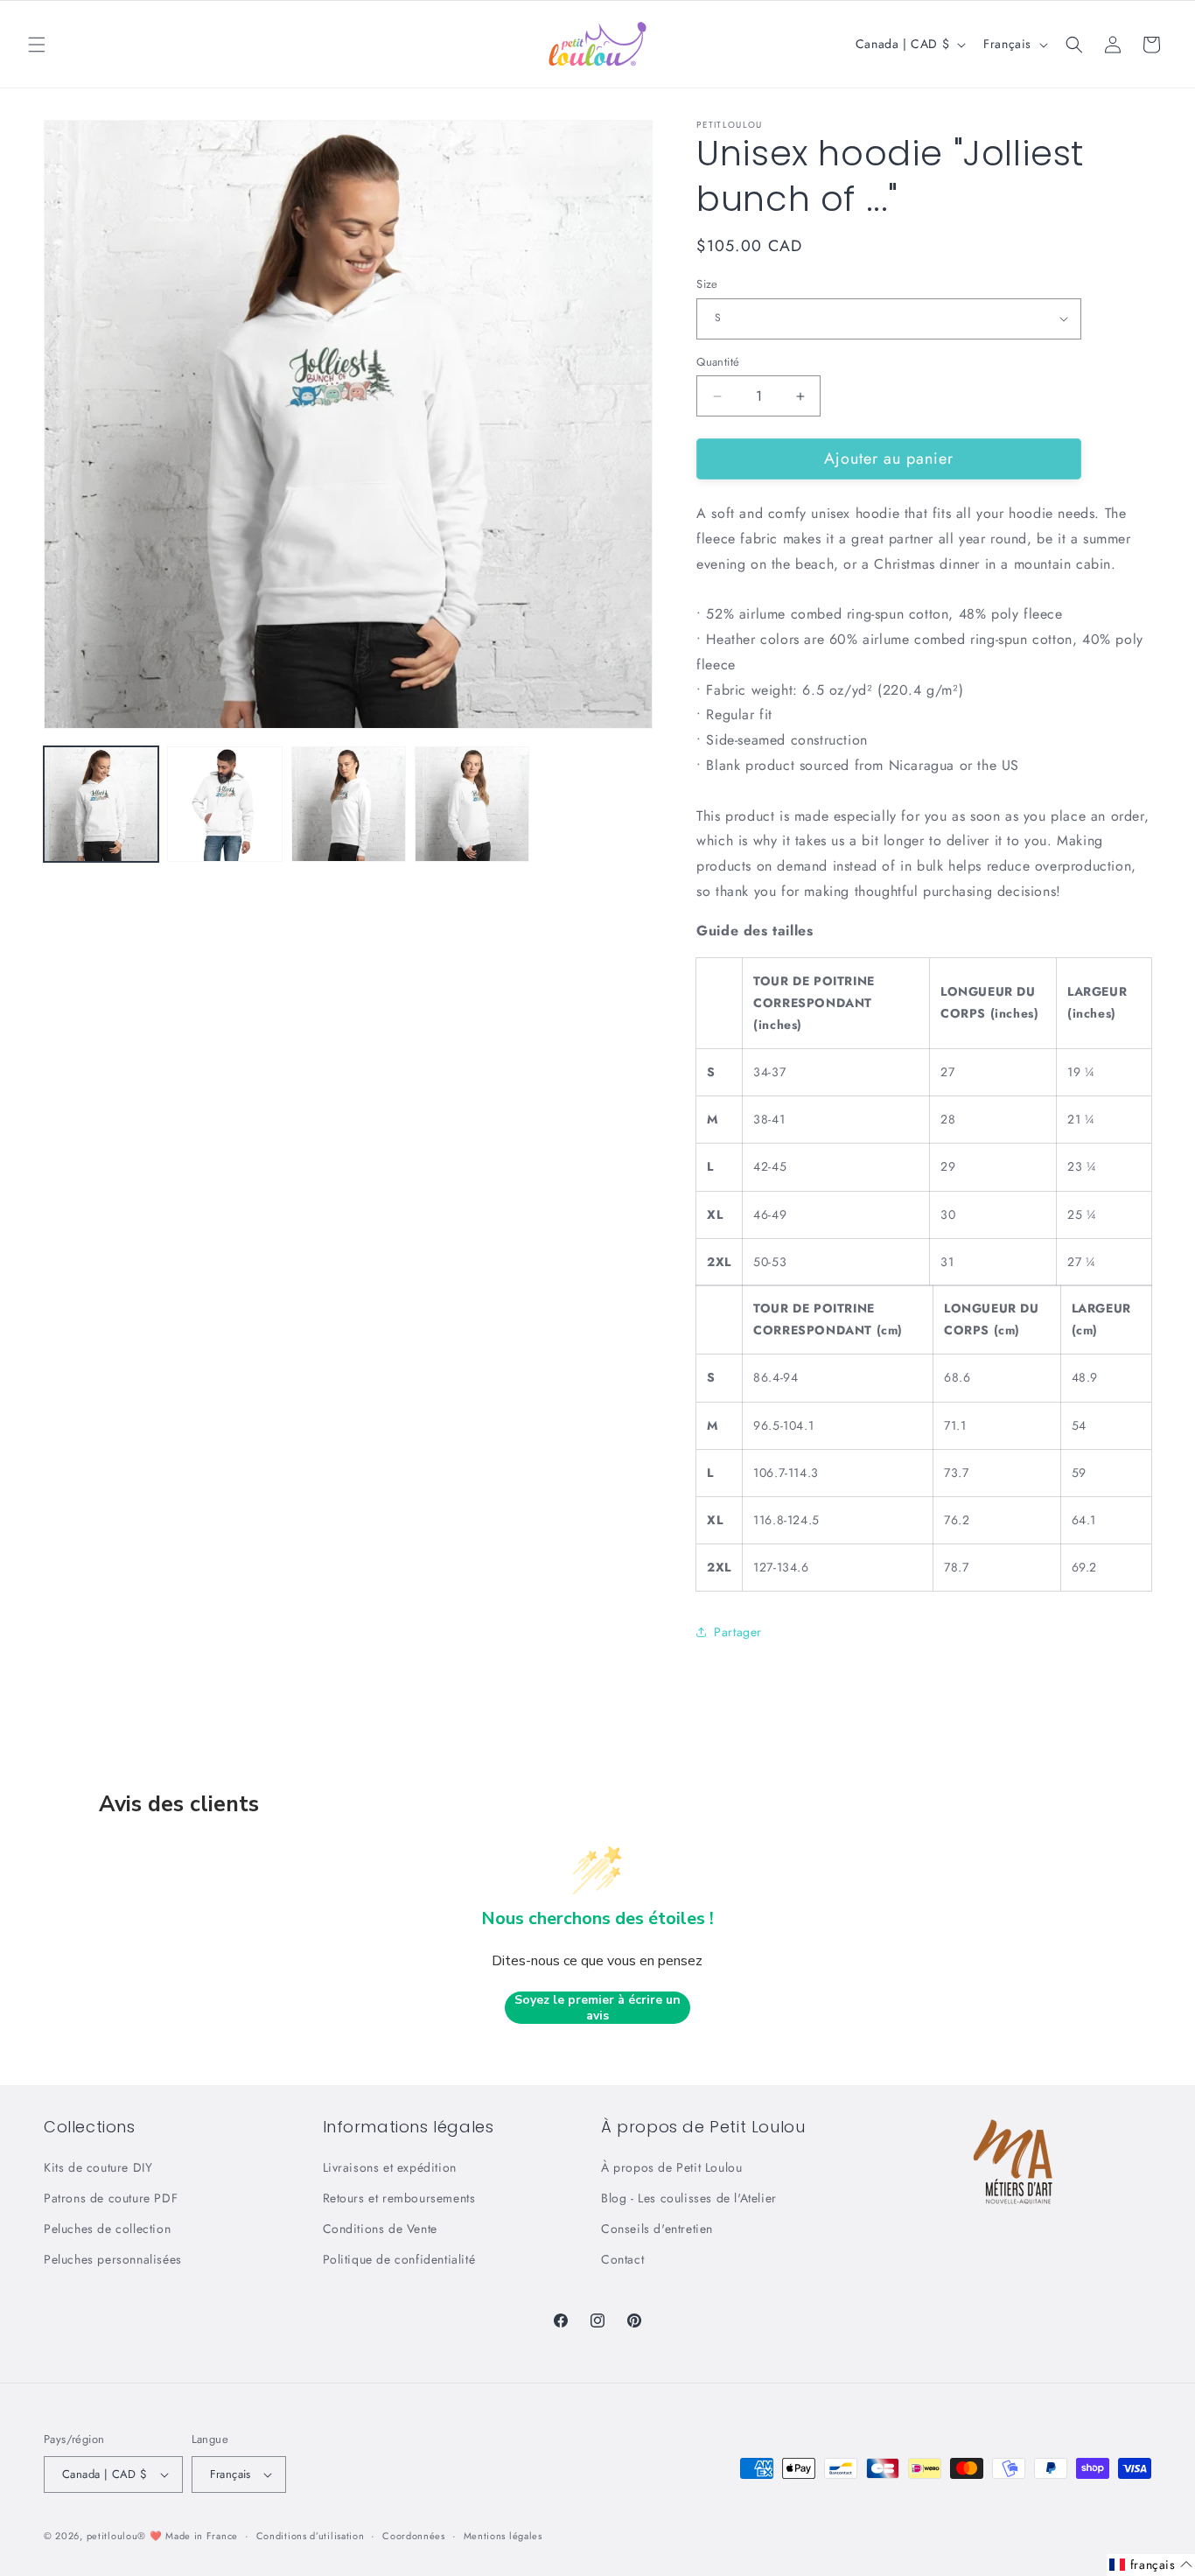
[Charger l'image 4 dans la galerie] (472, 804)
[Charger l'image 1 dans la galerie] (101, 804)
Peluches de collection (107, 2229)
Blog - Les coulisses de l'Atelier (689, 2198)
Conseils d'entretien (657, 2229)
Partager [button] (738, 1632)
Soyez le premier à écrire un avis (597, 2008)
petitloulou (112, 2536)
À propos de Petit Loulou (671, 2167)
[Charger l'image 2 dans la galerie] (224, 804)
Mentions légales (503, 2536)
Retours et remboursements (399, 2198)
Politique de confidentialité (399, 2259)
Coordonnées (414, 2536)
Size (707, 284)
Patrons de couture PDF (111, 2198)
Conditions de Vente (380, 2229)
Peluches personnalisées (113, 2259)
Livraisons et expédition (390, 2167)
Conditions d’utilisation (311, 2536)
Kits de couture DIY (98, 2167)
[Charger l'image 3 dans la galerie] (349, 804)
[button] (37, 45)
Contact (622, 2259)
